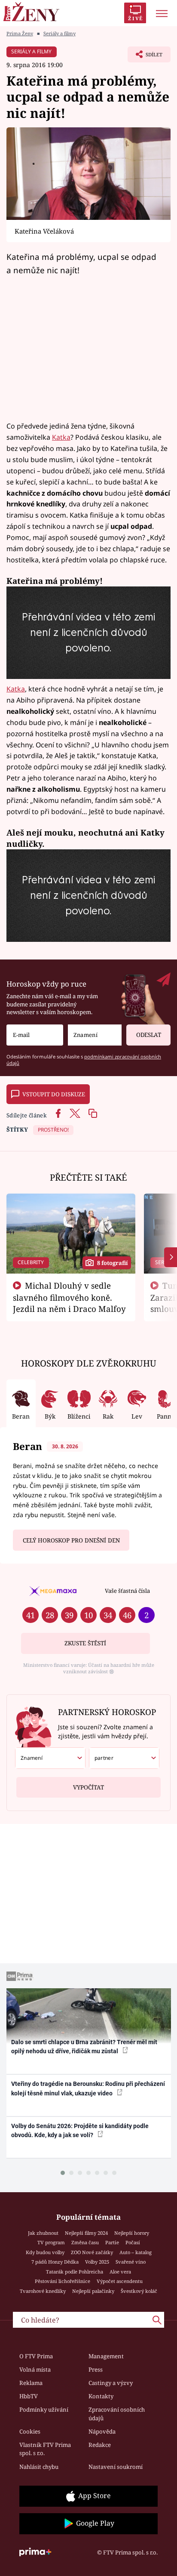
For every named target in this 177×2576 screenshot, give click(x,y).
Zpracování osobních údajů (117, 2414)
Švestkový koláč (139, 2291)
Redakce (100, 2445)
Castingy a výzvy (111, 2383)
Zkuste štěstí (85, 1643)
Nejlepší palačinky (93, 2291)
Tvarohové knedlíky (43, 2291)
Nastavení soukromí (116, 2467)
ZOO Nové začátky (92, 2252)
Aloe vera (120, 2272)
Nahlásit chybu (39, 2467)
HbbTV (29, 2396)
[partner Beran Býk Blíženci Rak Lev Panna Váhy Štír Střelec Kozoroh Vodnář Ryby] (124, 1758)
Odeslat (149, 1035)
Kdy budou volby (45, 2252)
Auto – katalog (136, 2252)
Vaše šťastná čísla (127, 1591)
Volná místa (35, 2369)
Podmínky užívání (44, 2409)
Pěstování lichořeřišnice (63, 2281)
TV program (51, 2242)
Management (106, 2356)
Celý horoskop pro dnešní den (71, 1540)
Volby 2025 (97, 2262)
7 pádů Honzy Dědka (55, 2262)
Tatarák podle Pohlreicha (75, 2272)
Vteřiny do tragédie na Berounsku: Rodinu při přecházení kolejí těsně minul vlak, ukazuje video (88, 2088)
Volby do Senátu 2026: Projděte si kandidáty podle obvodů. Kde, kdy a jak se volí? (80, 2130)
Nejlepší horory (132, 2233)
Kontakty (101, 2396)
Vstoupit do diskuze (54, 1094)
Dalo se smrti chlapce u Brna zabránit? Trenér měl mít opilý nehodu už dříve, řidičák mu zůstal (84, 2047)
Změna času (85, 2242)
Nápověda (102, 2431)
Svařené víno (131, 2262)
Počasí (133, 2242)
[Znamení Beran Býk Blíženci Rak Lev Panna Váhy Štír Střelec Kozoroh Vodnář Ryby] (95, 1035)
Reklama (31, 2383)
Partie (112, 2242)
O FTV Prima (36, 2356)
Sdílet (145, 57)
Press (96, 2369)
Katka (61, 437)
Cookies (30, 2431)
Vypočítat (88, 1787)
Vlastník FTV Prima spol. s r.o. (45, 2449)
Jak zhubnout (43, 2233)
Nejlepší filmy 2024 (86, 2233)
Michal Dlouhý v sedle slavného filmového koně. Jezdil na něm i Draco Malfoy (69, 1297)
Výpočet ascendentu (120, 2281)
